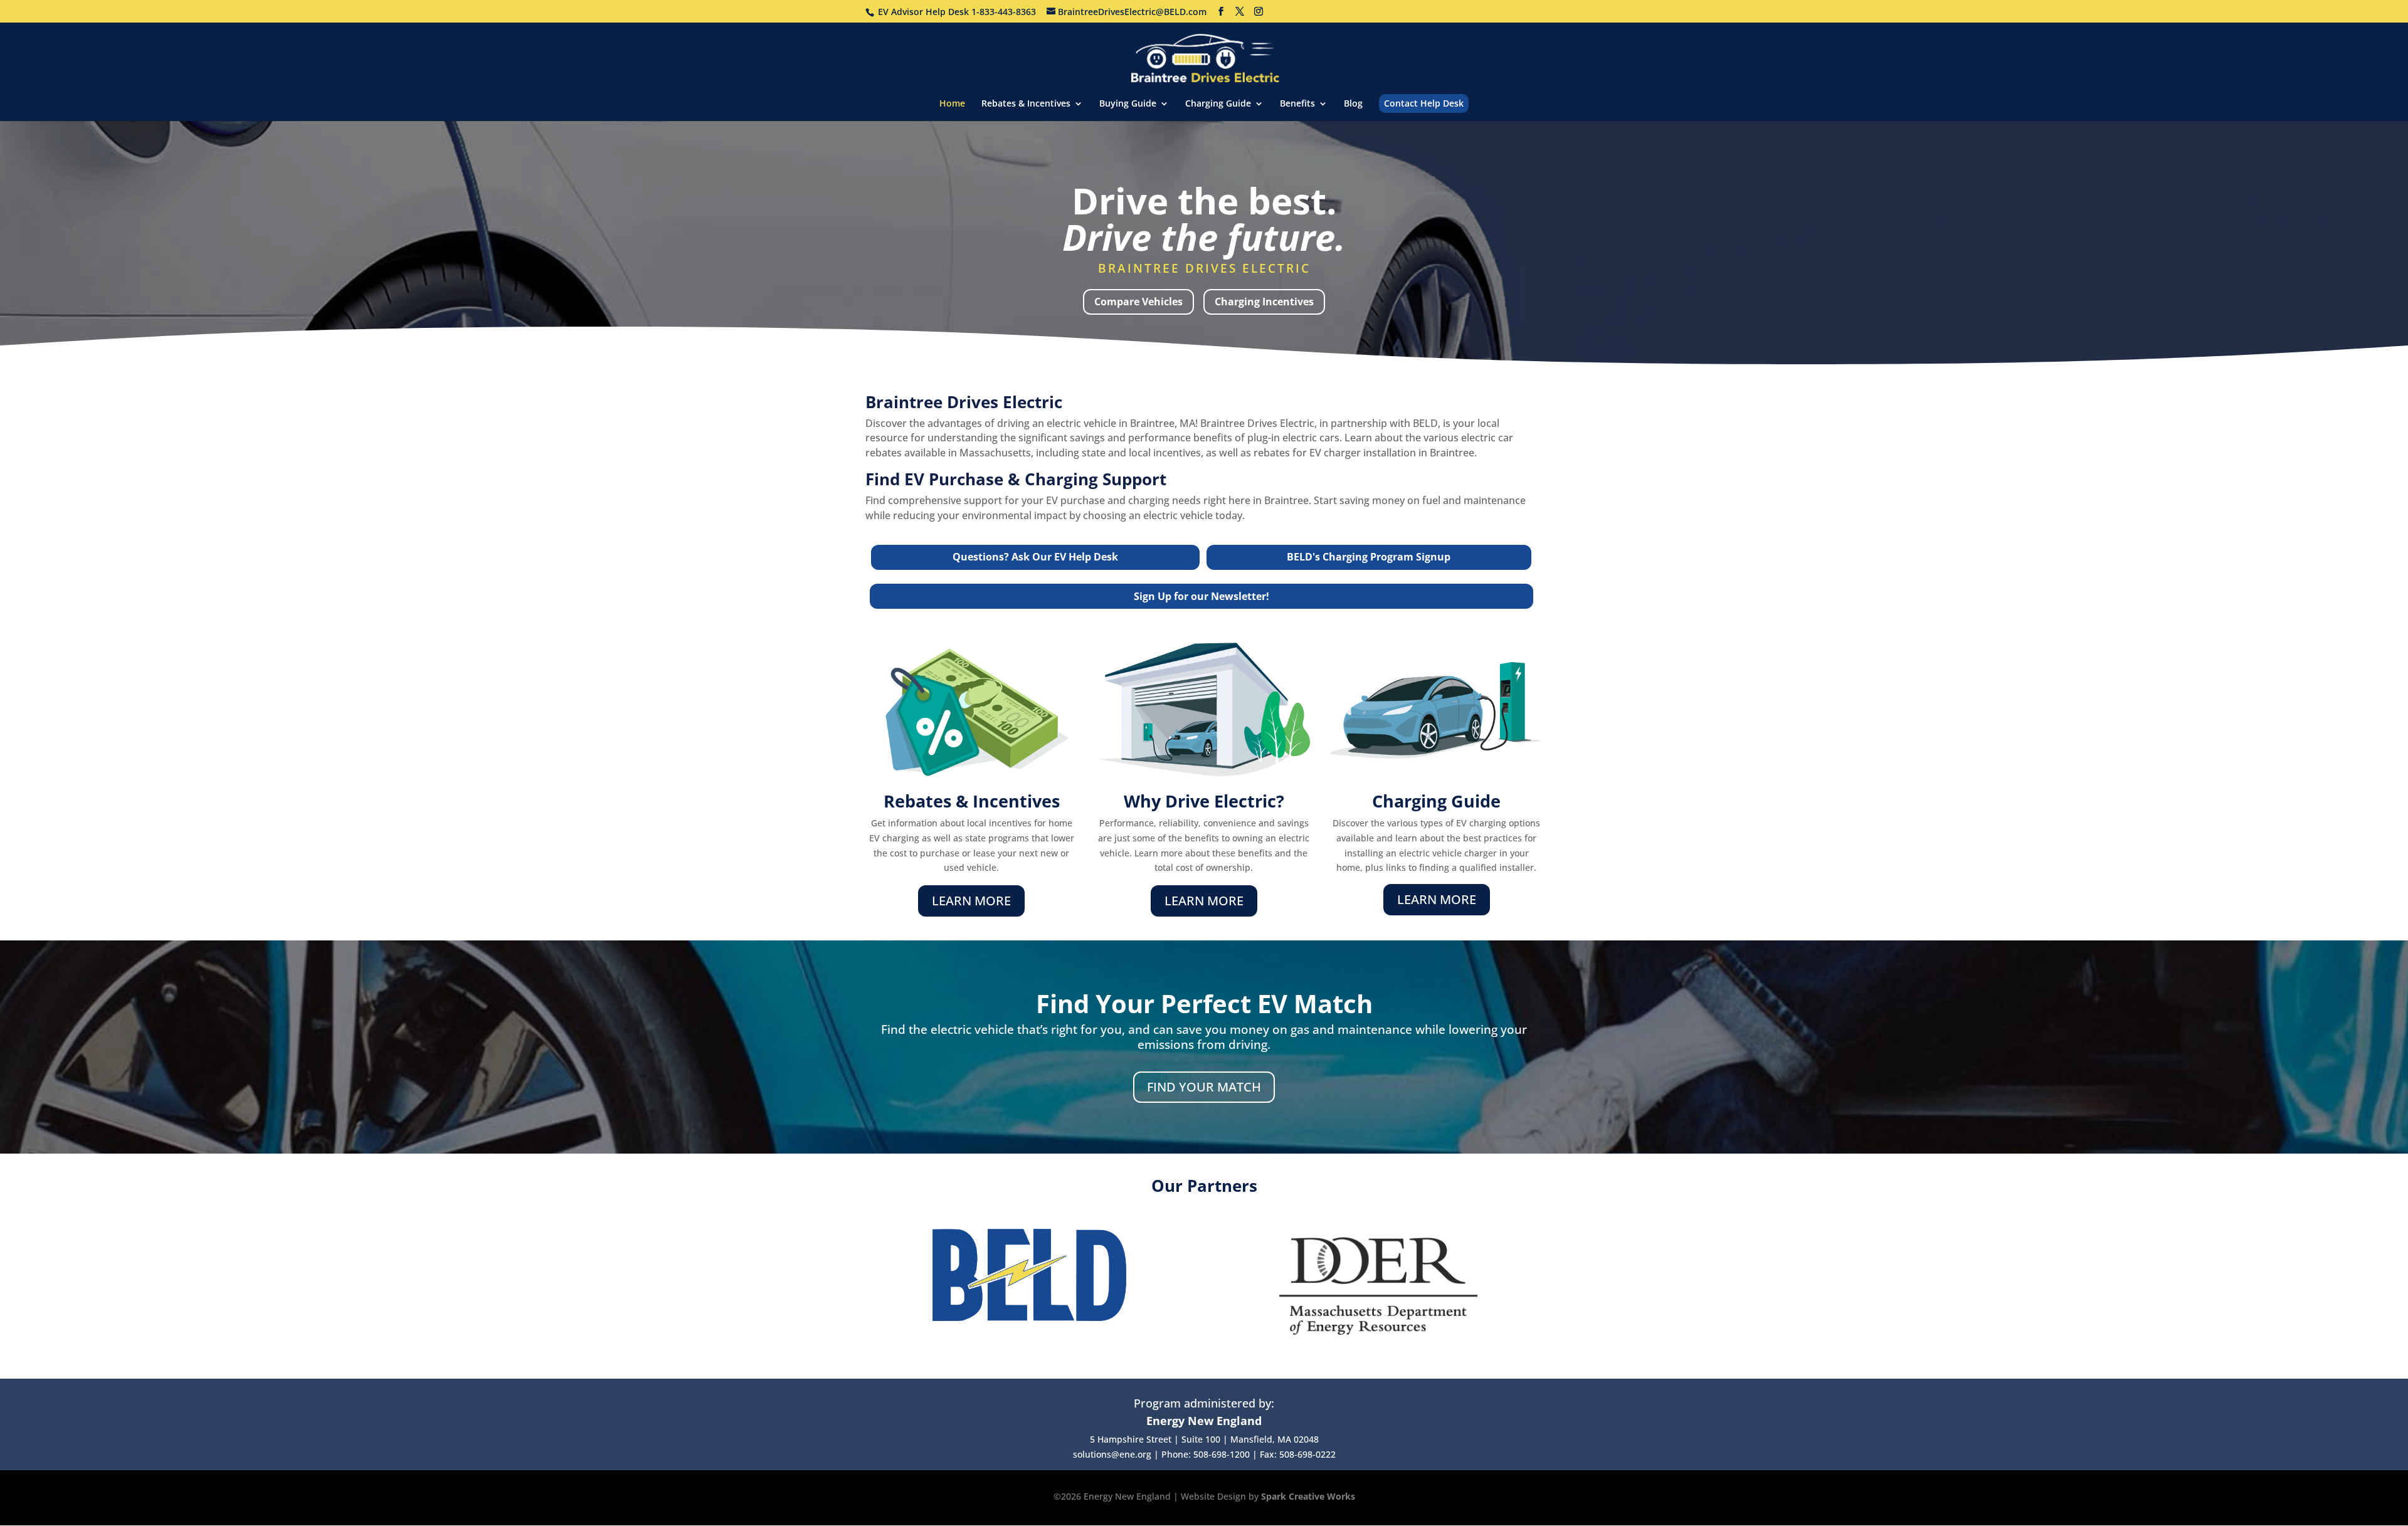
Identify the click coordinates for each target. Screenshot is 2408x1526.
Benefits (1297, 104)
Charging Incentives (1264, 302)
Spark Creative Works (1308, 1496)
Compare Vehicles (1138, 302)
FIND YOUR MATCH (1204, 1087)
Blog (1353, 104)
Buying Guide (1128, 104)
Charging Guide (1218, 104)
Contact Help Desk (1424, 103)
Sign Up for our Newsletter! (1201, 596)
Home (952, 104)
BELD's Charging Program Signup (1369, 557)
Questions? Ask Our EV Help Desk (1035, 557)
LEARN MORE (971, 901)
